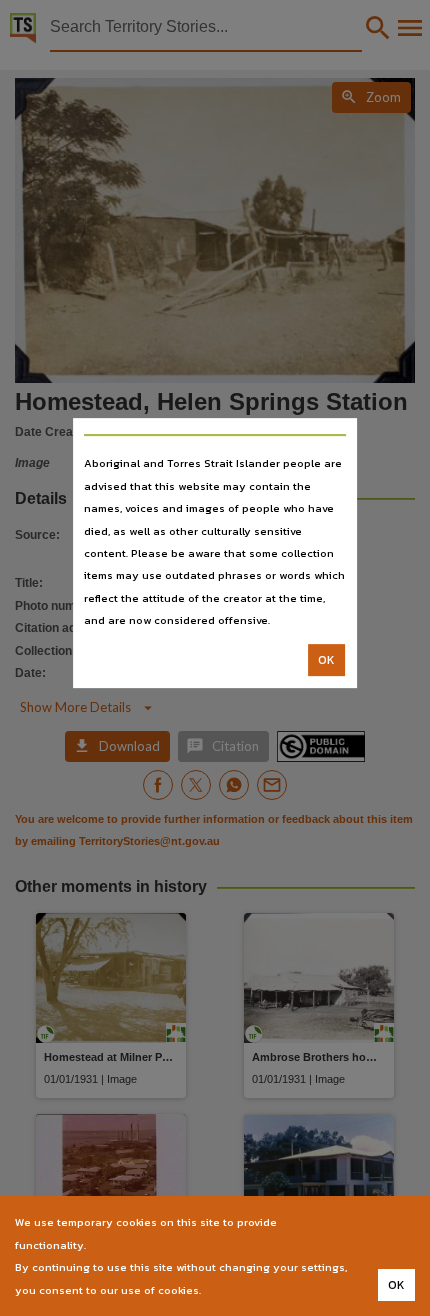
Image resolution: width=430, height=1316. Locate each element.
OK (326, 660)
